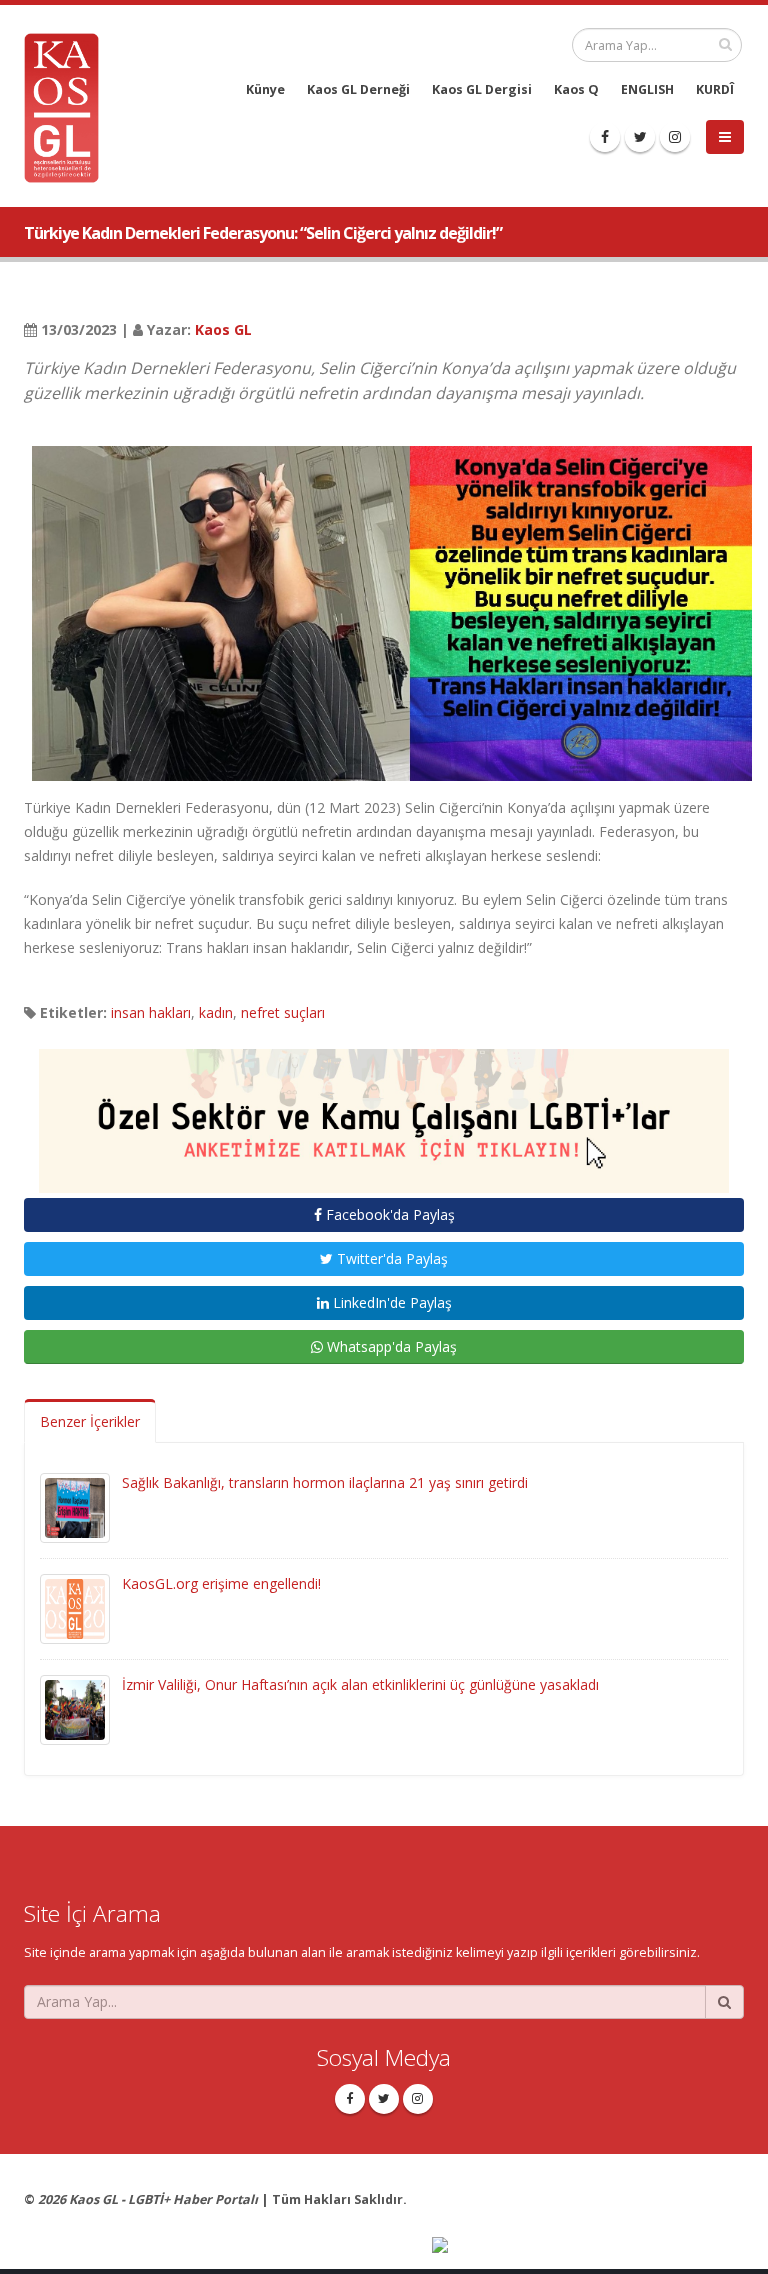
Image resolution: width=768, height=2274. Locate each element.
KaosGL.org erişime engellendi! (221, 1583)
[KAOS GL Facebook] (605, 137)
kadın (216, 1012)
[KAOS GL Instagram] (675, 137)
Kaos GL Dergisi (482, 89)
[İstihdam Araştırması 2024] (384, 1111)
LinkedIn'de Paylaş (390, 1302)
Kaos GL (223, 329)
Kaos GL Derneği (358, 89)
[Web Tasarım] (588, 2247)
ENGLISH (647, 89)
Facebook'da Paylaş (388, 1214)
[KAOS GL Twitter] (640, 137)
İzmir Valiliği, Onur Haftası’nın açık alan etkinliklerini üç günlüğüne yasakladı (360, 1684)
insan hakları (151, 1012)
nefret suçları (283, 1012)
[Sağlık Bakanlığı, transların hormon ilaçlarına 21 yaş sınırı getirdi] (75, 1505)
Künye (265, 89)
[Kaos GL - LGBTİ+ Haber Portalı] (69, 106)
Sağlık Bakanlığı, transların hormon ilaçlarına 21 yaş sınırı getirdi (325, 1482)
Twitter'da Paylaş (390, 1258)
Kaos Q (576, 89)
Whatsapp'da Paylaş (390, 1346)
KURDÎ (715, 89)
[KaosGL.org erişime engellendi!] (75, 1606)
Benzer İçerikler (90, 1421)
